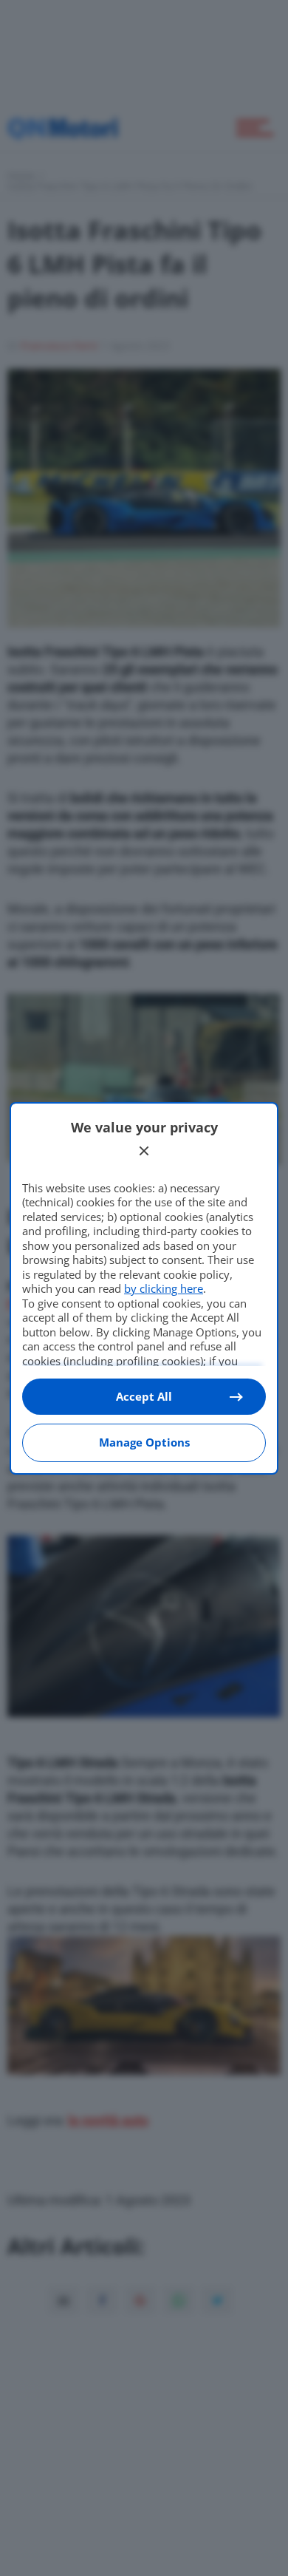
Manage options (144, 1442)
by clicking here (164, 1288)
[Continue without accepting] (144, 1151)
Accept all (144, 1396)
